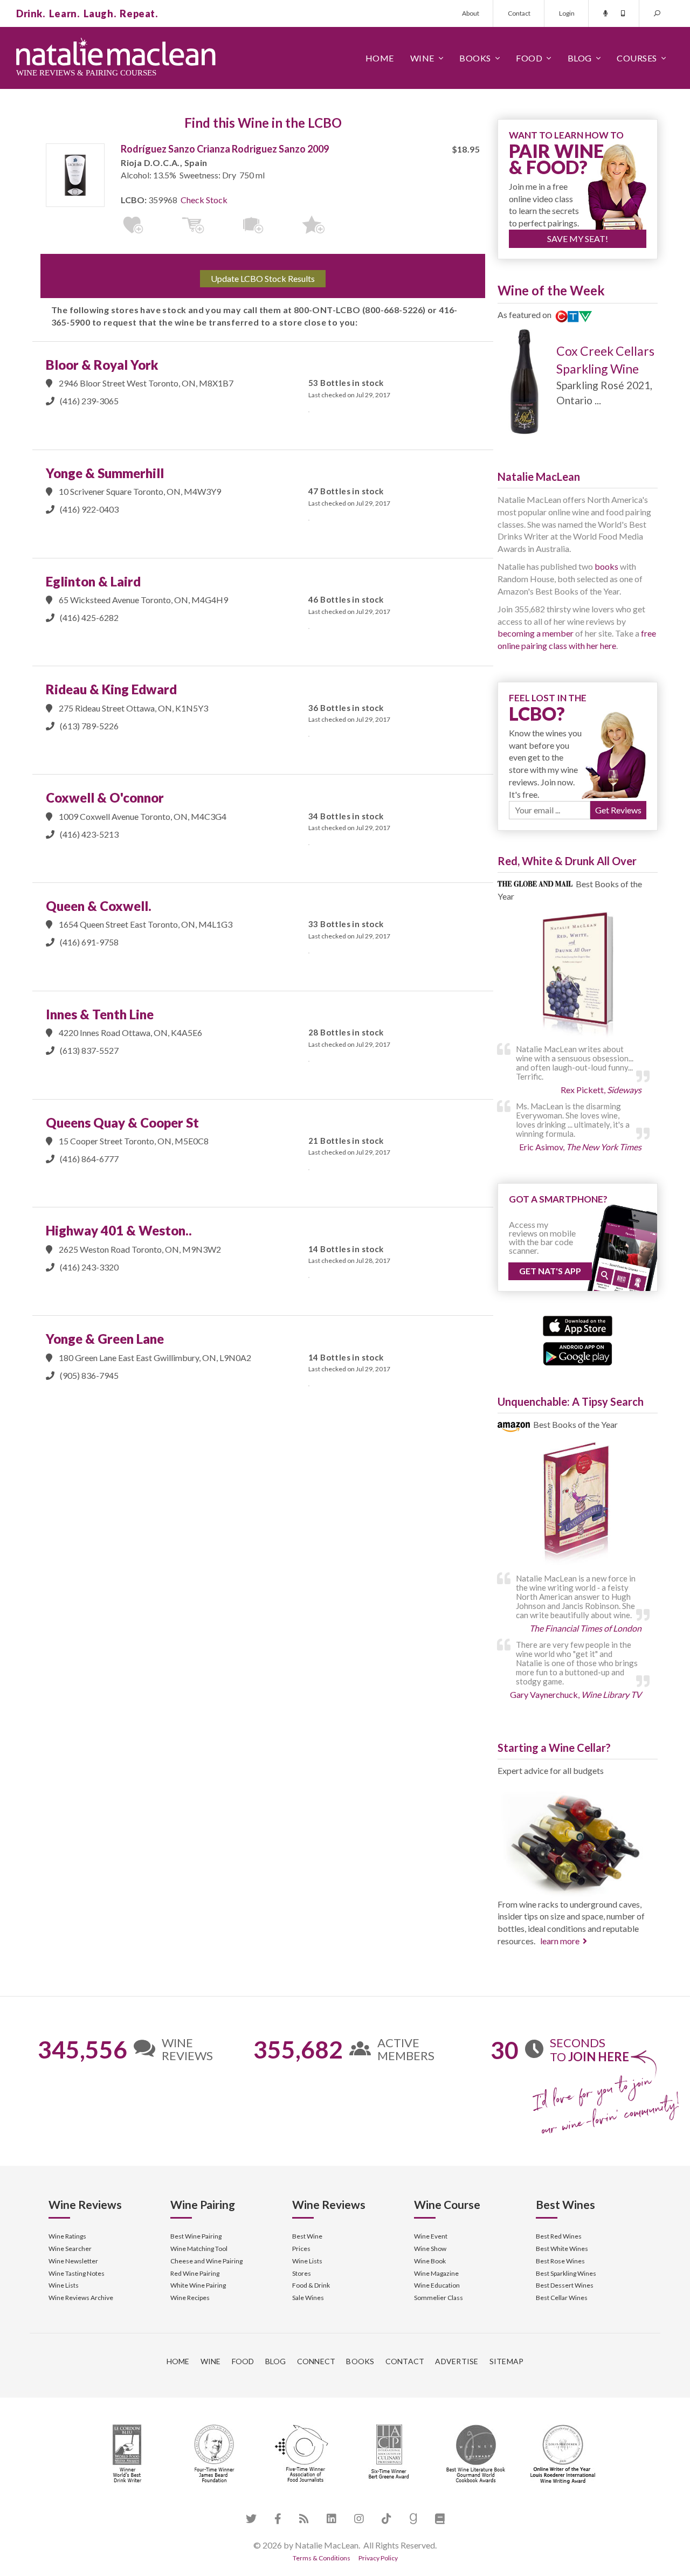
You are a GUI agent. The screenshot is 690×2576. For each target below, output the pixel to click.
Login (567, 13)
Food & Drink (311, 2285)
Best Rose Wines (560, 2261)
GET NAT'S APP (550, 1271)
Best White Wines (562, 2249)
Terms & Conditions (322, 2558)
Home (380, 58)
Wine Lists (64, 2285)
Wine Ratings (67, 2236)
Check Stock (204, 200)
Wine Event (431, 2236)
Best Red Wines (559, 2236)
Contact (519, 13)
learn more (560, 1941)
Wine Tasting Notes (77, 2273)
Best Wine (307, 2236)
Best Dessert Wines (565, 2285)
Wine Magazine (436, 2273)
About (471, 13)
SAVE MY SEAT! (578, 239)
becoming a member (536, 633)
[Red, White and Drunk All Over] (578, 975)
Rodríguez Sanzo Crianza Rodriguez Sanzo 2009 (225, 149)
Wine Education (437, 2285)
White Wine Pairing (198, 2285)
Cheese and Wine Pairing (206, 2261)
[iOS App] (578, 1325)
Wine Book (430, 2261)
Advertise (457, 2361)
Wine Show (430, 2249)
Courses (637, 58)
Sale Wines (308, 2298)
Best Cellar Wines (562, 2298)
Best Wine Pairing (196, 2236)
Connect (316, 2361)
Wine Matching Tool (199, 2249)
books (606, 566)
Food (529, 58)
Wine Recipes (190, 2298)
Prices (301, 2249)
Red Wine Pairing (195, 2273)
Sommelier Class (439, 2298)
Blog (580, 58)
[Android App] (578, 1352)
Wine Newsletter (73, 2261)
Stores (302, 2273)
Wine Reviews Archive (81, 2298)
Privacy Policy (378, 2558)
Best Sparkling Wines (566, 2273)
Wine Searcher (70, 2249)
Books (475, 58)
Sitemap (507, 2361)
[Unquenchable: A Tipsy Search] (578, 1505)
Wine (422, 58)
